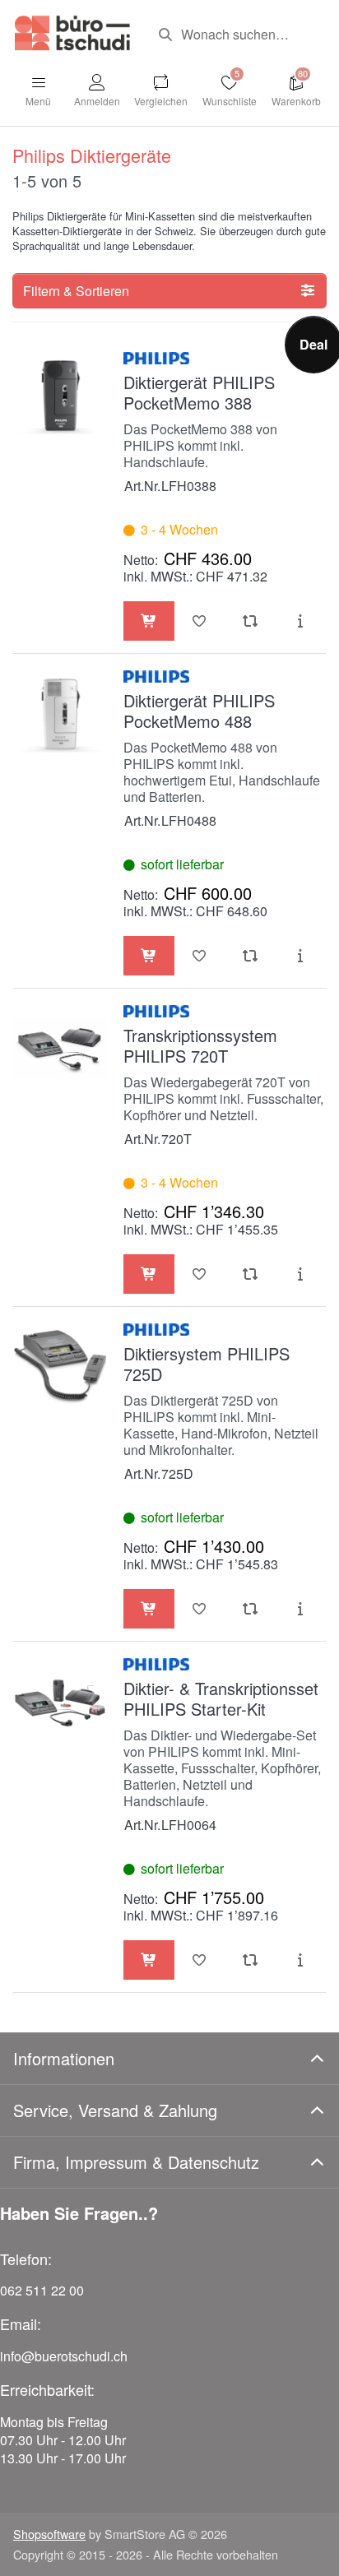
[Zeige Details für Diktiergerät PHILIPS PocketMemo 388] (60, 396)
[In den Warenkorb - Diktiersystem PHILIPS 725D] (149, 1609)
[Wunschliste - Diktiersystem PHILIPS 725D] (200, 1609)
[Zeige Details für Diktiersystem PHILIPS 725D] (60, 1367)
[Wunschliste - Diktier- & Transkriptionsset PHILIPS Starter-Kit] (200, 1960)
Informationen (64, 2058)
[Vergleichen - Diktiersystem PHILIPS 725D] (250, 1609)
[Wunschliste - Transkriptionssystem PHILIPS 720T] (200, 1274)
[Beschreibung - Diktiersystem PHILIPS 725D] (301, 1609)
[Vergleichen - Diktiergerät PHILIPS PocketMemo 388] (250, 621)
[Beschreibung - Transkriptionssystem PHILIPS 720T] (301, 1274)
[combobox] (236, 35)
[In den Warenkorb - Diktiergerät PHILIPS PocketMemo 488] (149, 956)
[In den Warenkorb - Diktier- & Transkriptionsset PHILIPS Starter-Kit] (149, 1960)
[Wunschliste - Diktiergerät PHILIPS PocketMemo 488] (200, 956)
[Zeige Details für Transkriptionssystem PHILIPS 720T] (60, 1049)
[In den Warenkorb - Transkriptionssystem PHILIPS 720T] (149, 1274)
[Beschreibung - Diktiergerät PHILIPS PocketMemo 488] (301, 956)
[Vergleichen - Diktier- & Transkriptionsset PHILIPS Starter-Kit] (250, 1960)
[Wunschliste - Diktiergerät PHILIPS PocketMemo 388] (200, 621)
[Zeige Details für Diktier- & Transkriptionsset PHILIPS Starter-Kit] (60, 1702)
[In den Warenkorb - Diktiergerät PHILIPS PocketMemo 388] (149, 621)
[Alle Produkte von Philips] (156, 357)
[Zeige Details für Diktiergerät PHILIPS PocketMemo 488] (60, 714)
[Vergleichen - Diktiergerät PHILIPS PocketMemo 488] (250, 956)
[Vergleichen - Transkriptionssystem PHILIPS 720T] (250, 1274)
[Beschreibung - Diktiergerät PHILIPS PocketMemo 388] (301, 621)
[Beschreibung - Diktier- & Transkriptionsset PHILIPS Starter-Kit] (301, 1960)
